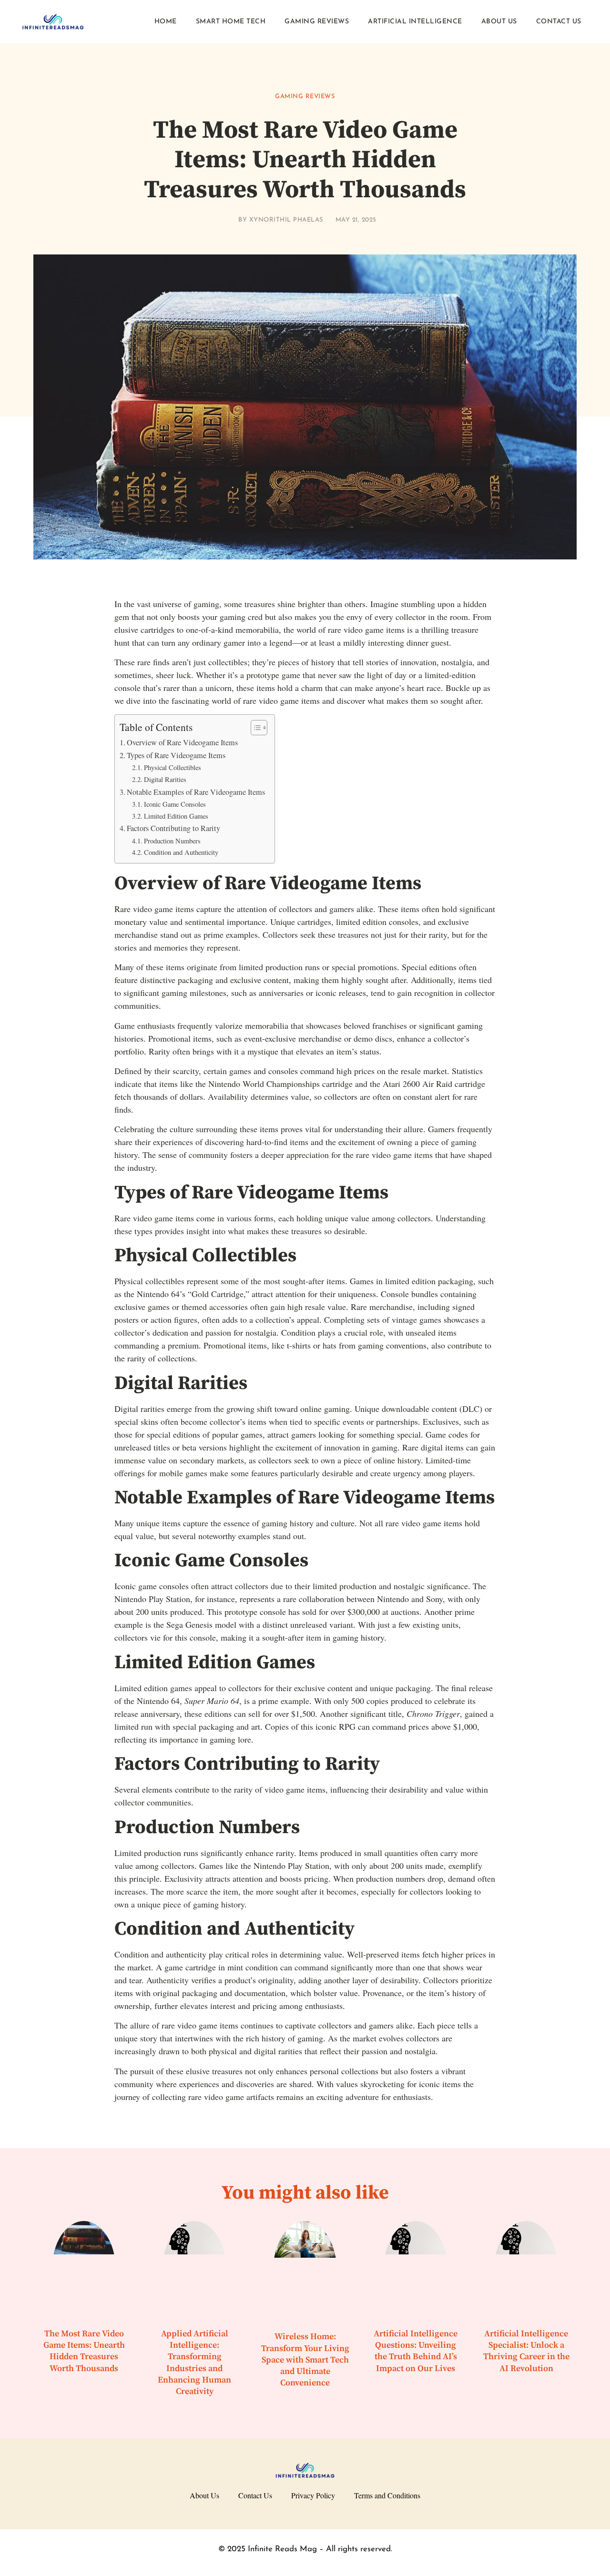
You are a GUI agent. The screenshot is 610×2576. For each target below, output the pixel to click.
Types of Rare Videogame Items (176, 755)
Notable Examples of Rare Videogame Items (196, 792)
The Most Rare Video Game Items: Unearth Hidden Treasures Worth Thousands (84, 2351)
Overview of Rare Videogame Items (182, 742)
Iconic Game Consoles (175, 804)
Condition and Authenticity (181, 852)
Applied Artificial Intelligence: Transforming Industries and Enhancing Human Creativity (194, 2363)
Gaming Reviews (317, 22)
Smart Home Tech (231, 22)
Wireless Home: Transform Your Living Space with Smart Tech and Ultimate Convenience (305, 2360)
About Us (499, 22)
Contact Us (559, 22)
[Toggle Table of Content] (254, 728)
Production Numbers (172, 841)
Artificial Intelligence (415, 22)
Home (166, 22)
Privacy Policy (313, 2495)
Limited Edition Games (176, 816)
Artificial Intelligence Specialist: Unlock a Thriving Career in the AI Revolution (526, 2351)
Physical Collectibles (173, 767)
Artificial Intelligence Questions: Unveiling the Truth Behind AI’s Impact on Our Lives (416, 2351)
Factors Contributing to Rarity (173, 828)
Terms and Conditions (387, 2495)
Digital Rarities (165, 779)
